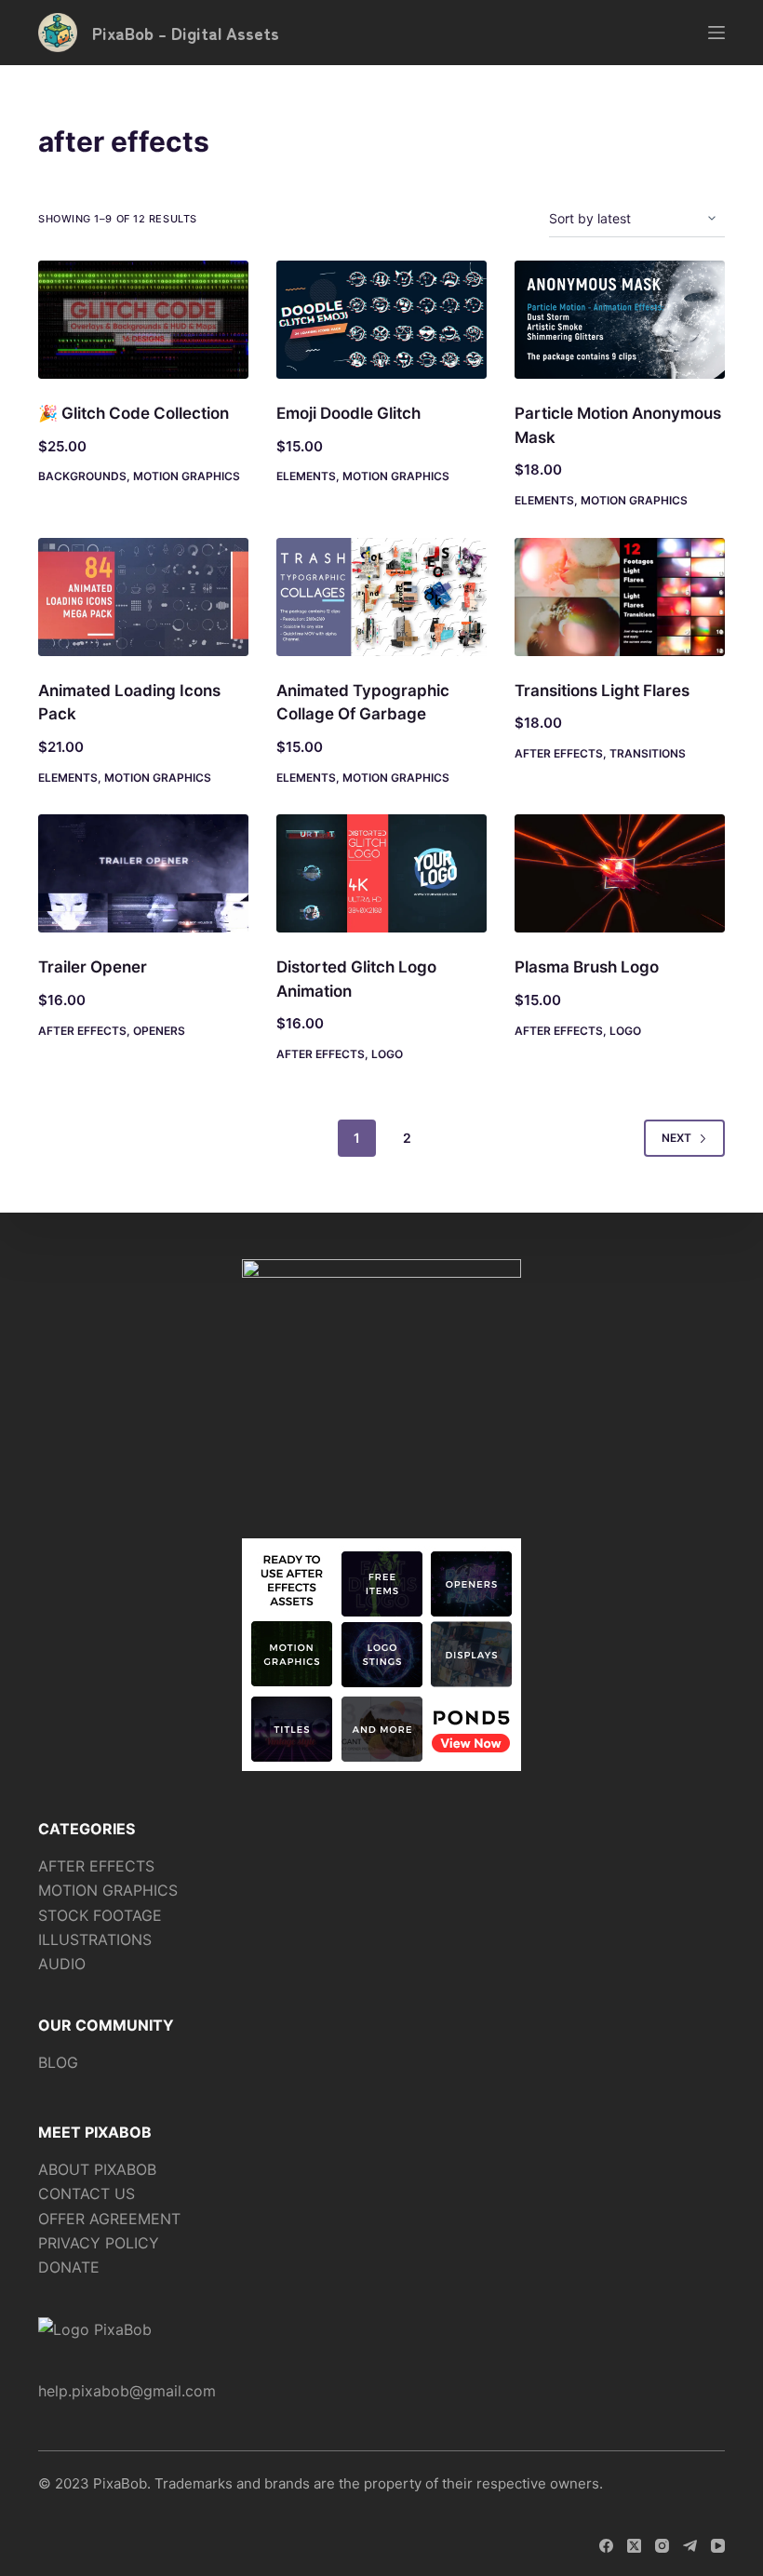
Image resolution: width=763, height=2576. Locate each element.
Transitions (648, 753)
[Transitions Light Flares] (620, 597)
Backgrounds (82, 476)
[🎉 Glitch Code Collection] (143, 320)
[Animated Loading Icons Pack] (143, 597)
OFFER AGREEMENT (109, 2219)
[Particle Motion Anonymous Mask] (620, 320)
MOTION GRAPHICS (108, 1890)
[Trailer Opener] (143, 873)
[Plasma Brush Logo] (620, 873)
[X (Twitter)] (634, 2546)
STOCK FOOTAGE (100, 1915)
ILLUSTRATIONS (95, 1939)
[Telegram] (690, 2546)
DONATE (69, 2267)
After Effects (559, 753)
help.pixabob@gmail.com (127, 2391)
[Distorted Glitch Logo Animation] (381, 873)
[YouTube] (718, 2546)
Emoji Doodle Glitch (348, 413)
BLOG (58, 2062)
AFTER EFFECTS (96, 1866)
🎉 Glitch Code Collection (134, 413)
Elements (306, 476)
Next (676, 1138)
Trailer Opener (93, 967)
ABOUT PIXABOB (97, 2169)
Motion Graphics (187, 476)
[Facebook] (606, 2546)
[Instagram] (662, 2546)
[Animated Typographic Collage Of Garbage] (381, 597)
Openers (159, 1031)
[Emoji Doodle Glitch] (381, 320)
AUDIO (62, 1964)
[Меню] (716, 33)
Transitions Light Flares (602, 691)
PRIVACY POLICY (99, 2243)
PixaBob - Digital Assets (186, 33)
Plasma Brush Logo (587, 967)
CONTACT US (87, 2194)
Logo (387, 1054)
